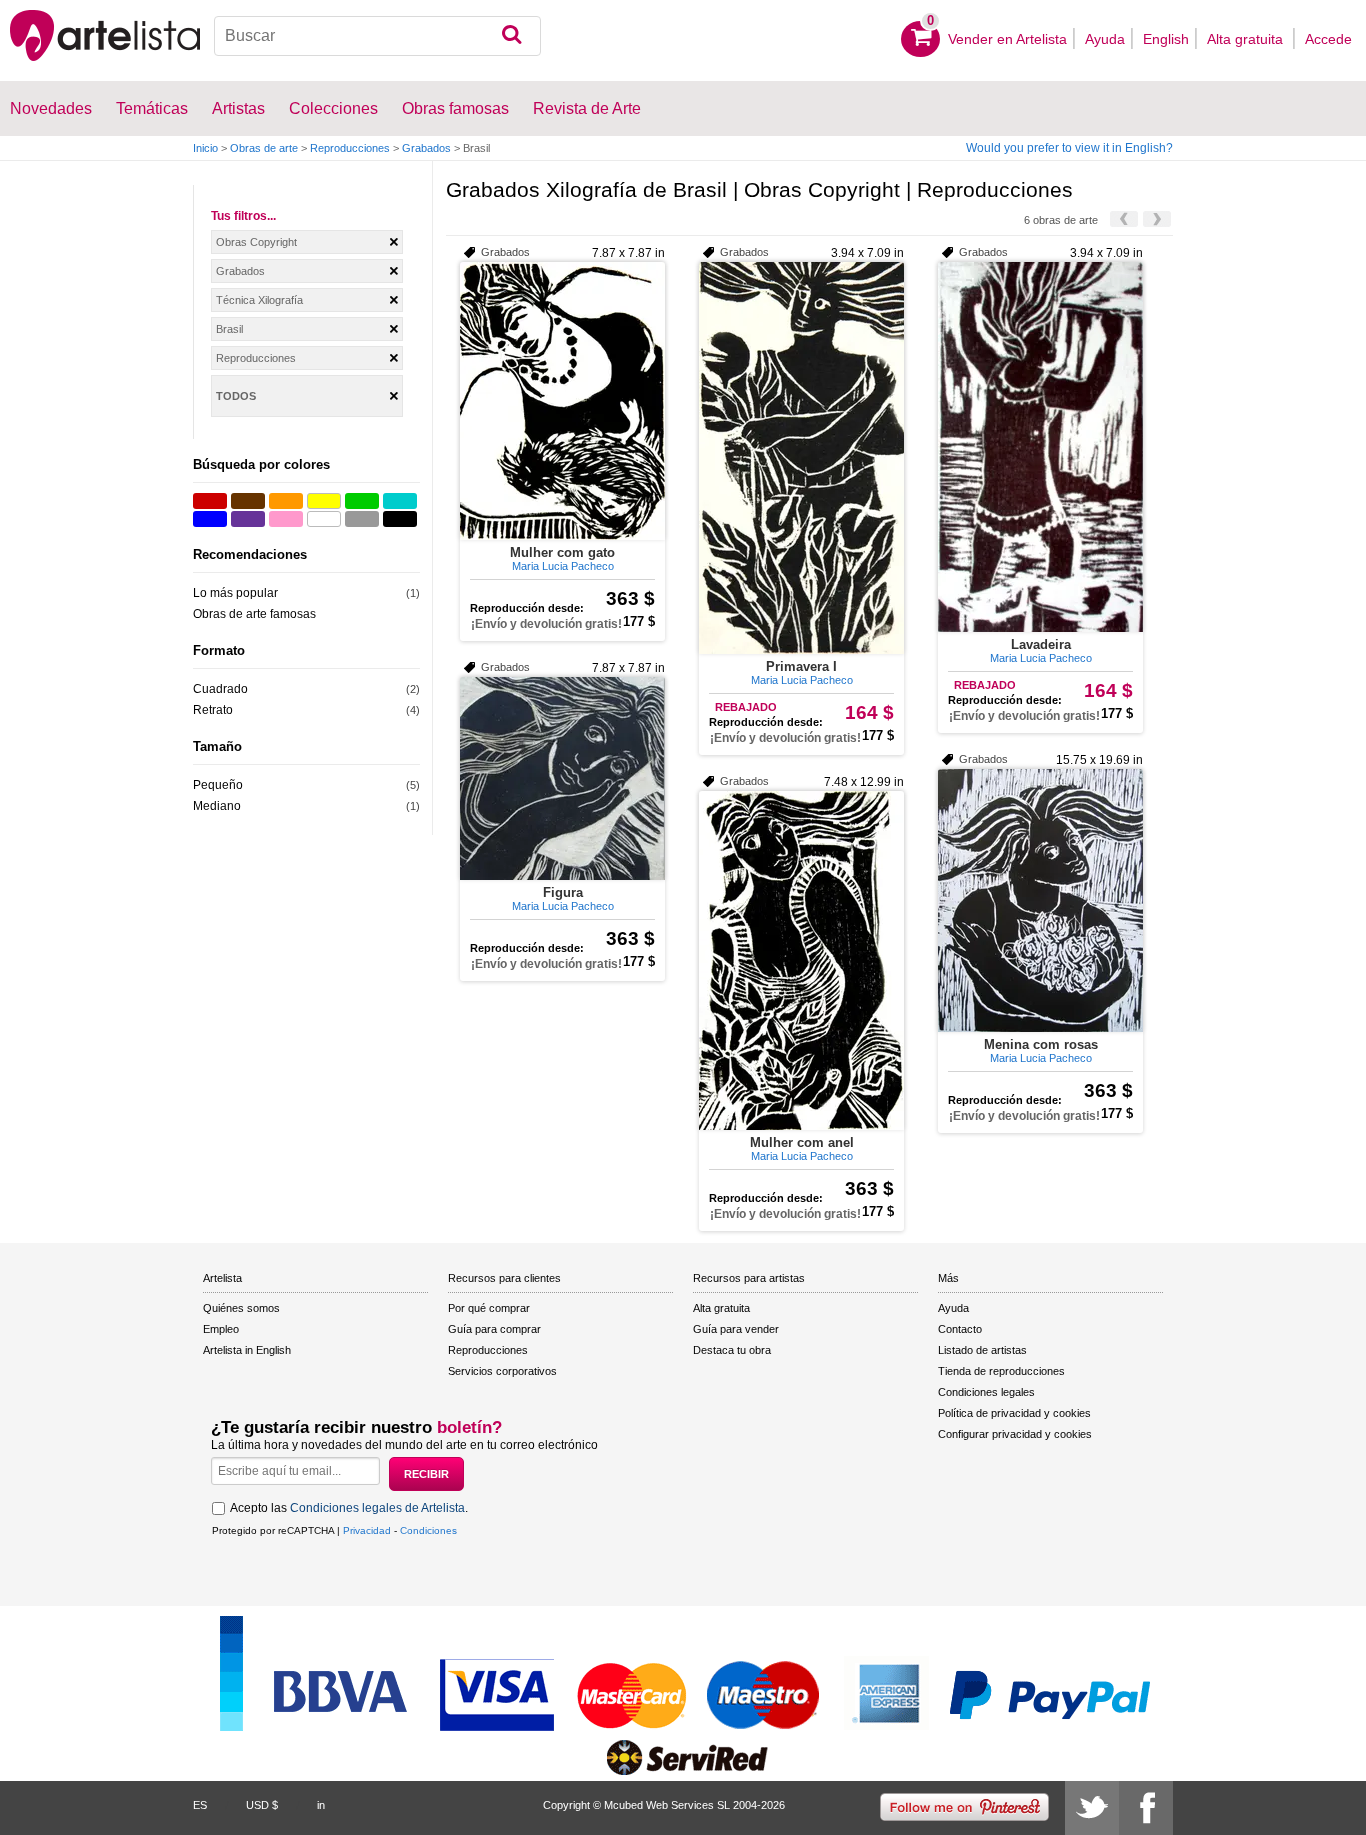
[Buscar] (511, 36)
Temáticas (152, 108)
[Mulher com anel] (801, 960)
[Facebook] (1146, 1808)
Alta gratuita (1247, 39)
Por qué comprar (489, 1308)
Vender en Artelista (1007, 39)
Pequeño (218, 785)
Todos (236, 396)
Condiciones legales (986, 1392)
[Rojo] (210, 501)
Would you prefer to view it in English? (1069, 148)
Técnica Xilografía (259, 300)
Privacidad (367, 1530)
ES (200, 1805)
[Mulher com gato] (562, 401)
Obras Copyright (256, 242)
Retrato (213, 710)
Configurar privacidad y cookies (1015, 1434)
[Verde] (362, 501)
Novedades (51, 108)
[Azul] (210, 519)
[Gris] (362, 519)
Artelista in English (247, 1350)
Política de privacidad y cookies (1014, 1413)
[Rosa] (286, 519)
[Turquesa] (400, 501)
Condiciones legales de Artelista (377, 1508)
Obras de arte (264, 148)
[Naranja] (286, 501)
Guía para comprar (494, 1329)
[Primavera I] (801, 458)
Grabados (426, 148)
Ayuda (1105, 39)
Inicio (205, 148)
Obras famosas (455, 108)
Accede (1328, 39)
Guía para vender (736, 1329)
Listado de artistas (982, 1350)
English (1166, 39)
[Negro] (400, 519)
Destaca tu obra (732, 1350)
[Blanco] (324, 519)
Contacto (960, 1329)
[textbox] (378, 36)
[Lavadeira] (1040, 447)
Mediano (217, 806)
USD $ (262, 1805)
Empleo (221, 1329)
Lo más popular (235, 593)
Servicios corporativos (502, 1371)
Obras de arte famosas (254, 614)
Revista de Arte (587, 108)
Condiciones (428, 1530)
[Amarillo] (324, 501)
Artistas (238, 108)
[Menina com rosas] (1040, 900)
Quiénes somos (241, 1308)
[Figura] (562, 778)
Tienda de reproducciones (1001, 1371)
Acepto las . (349, 1508)
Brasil (229, 329)
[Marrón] (248, 501)
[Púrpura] (248, 519)
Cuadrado (220, 689)
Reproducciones (350, 148)
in (321, 1805)
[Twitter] (1092, 1808)
